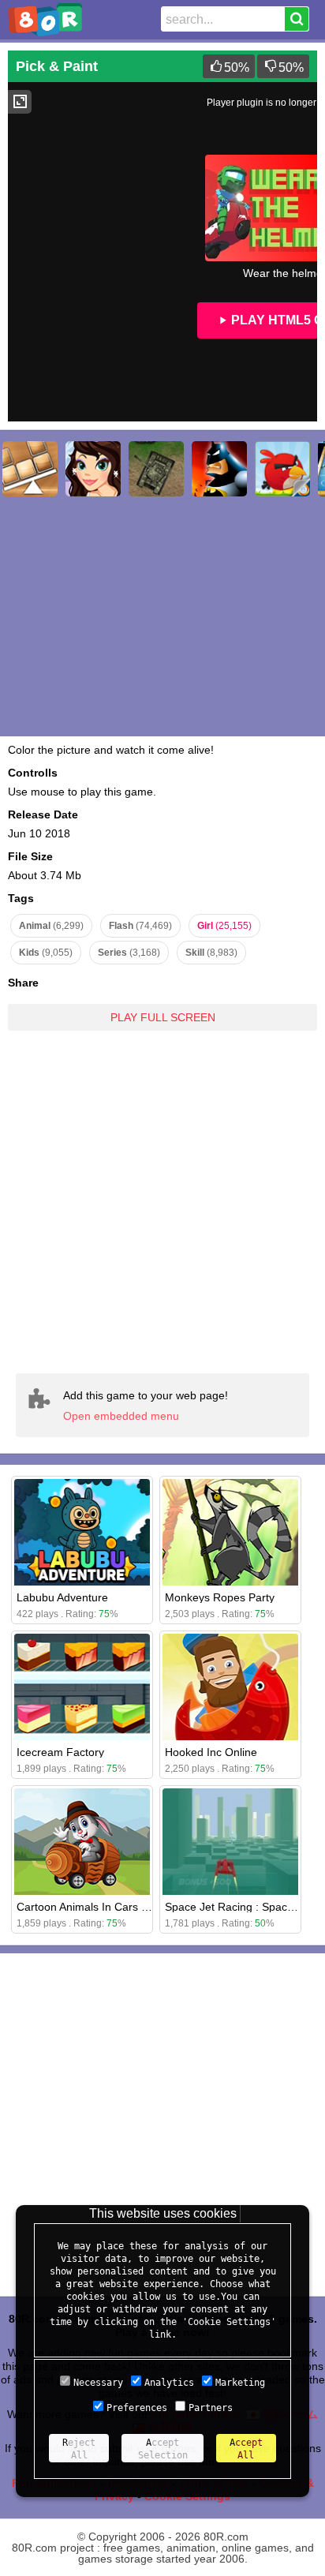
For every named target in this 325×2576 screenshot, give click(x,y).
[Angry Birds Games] (282, 469)
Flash (140, 926)
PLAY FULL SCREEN (163, 1017)
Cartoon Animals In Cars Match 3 (99, 1907)
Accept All (246, 2449)
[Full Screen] (20, 102)
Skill (211, 953)
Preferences (137, 2408)
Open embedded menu (121, 1416)
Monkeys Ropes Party (220, 1597)
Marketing (240, 2383)
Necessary (98, 2383)
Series (129, 953)
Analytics (169, 2383)
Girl (224, 926)
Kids (46, 953)
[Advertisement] (162, 1201)
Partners (211, 2408)
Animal (51, 926)
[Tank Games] (156, 469)
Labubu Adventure (62, 1597)
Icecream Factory (60, 1752)
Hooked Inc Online (211, 1752)
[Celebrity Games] (93, 469)
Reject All (79, 2449)
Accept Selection (163, 2449)
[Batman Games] (219, 469)
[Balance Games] (30, 469)
